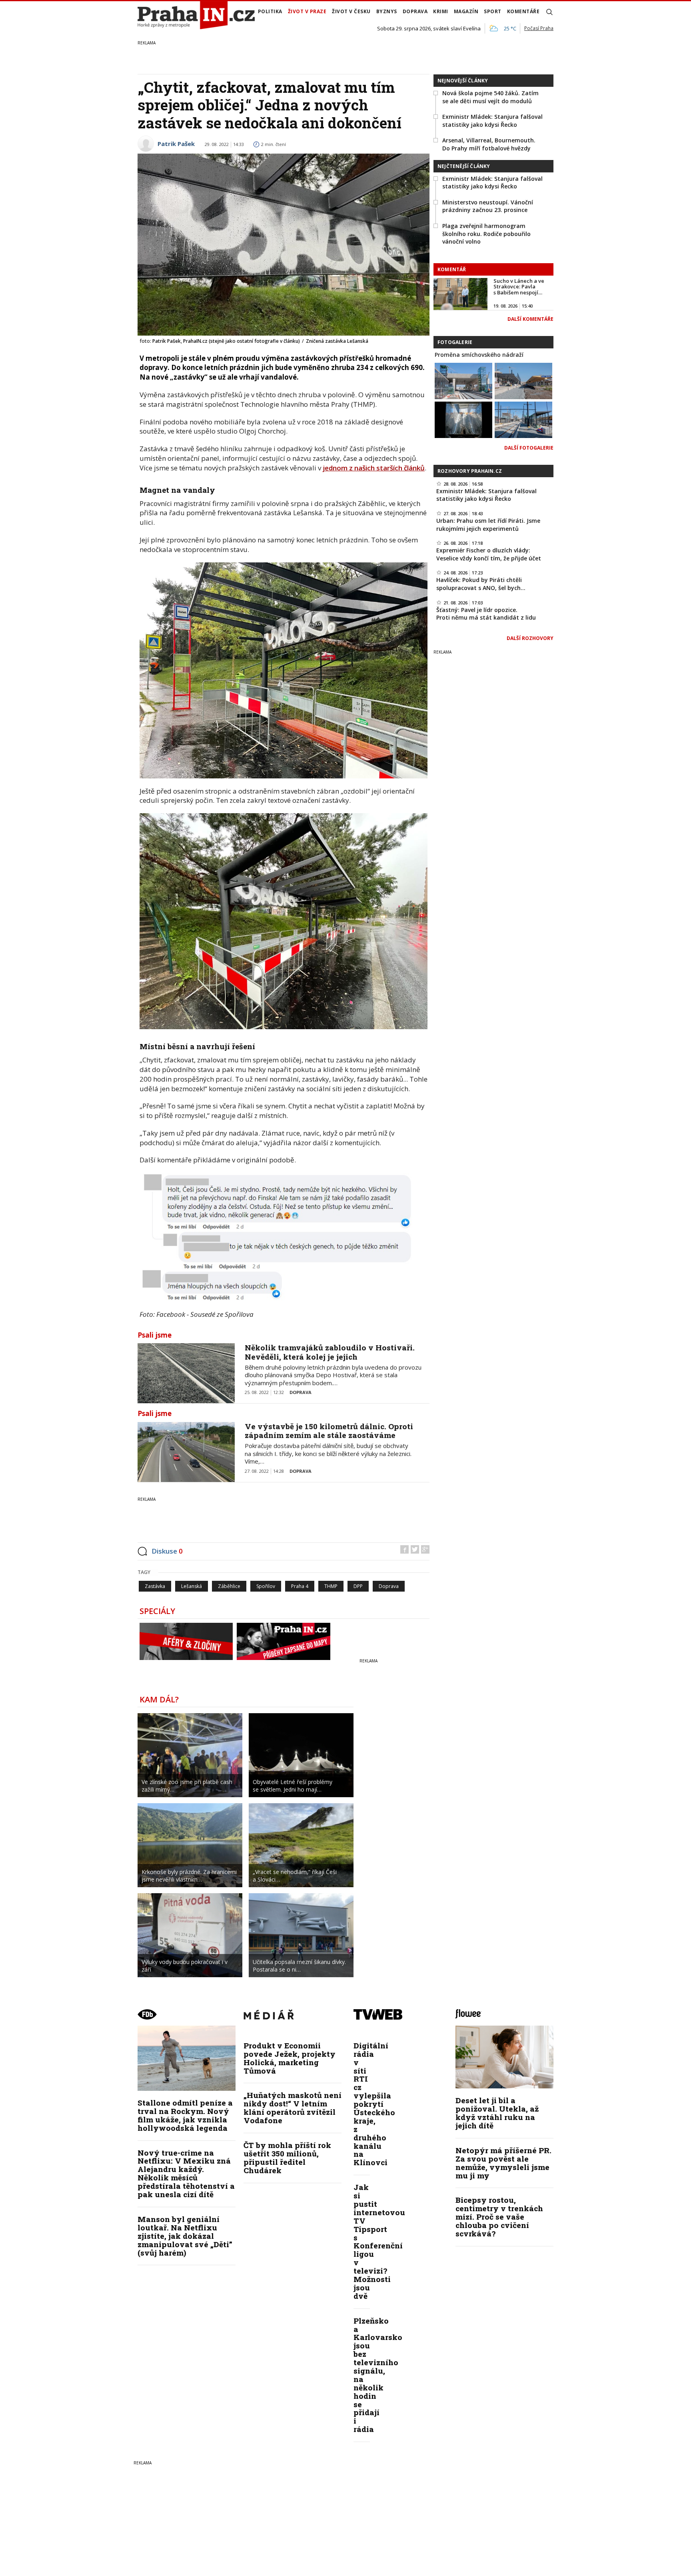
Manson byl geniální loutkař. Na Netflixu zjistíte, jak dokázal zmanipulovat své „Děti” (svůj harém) (185, 2236)
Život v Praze (307, 11)
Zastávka (155, 1586)
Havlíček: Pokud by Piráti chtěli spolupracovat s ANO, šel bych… (481, 584)
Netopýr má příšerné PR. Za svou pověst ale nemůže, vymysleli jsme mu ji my (503, 2163)
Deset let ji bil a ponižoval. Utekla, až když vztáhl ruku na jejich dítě (497, 2113)
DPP (358, 1586)
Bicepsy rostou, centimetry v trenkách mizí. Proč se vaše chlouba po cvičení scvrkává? (499, 2217)
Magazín (466, 11)
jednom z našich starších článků (374, 468)
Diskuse (167, 1551)
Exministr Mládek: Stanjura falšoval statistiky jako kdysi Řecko (492, 121)
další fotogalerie (529, 448)
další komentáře (530, 319)
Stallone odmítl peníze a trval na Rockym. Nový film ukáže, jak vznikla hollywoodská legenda (185, 2115)
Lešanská (192, 1586)
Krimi (441, 11)
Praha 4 (300, 1586)
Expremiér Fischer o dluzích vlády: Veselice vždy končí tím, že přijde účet (489, 554)
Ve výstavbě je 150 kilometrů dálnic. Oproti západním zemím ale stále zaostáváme (329, 1431)
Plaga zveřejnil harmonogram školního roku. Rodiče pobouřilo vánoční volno (486, 234)
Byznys (387, 11)
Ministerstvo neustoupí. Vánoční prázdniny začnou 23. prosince (488, 206)
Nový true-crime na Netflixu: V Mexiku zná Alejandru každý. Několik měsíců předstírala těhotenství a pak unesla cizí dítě (186, 2173)
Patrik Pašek (176, 144)
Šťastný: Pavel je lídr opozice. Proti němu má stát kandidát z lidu (486, 614)
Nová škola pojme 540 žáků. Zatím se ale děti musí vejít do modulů (490, 97)
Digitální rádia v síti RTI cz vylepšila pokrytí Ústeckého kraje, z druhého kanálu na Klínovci (374, 2104)
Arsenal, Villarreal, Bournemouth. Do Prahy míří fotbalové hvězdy (489, 144)
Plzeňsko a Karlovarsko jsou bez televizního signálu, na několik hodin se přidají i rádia (378, 2375)
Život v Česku (351, 11)
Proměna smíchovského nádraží (479, 355)
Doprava (415, 11)
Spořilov (266, 1586)
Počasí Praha (539, 28)
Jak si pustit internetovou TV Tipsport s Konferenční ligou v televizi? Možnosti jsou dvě (379, 2241)
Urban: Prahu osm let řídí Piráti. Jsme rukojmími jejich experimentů (488, 525)
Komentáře (523, 11)
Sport (493, 11)
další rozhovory (530, 638)
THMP (331, 1586)
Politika (270, 11)
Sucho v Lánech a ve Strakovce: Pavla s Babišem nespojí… (519, 287)
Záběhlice (229, 1586)
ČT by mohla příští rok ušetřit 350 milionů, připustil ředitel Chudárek (287, 2158)
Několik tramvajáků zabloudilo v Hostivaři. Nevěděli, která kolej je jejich (330, 1352)
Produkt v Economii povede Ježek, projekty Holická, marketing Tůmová (290, 2058)
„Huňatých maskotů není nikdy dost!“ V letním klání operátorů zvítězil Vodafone (293, 2108)
